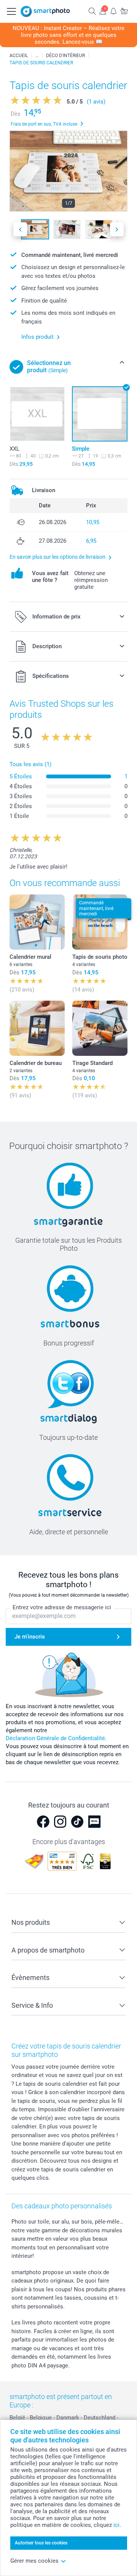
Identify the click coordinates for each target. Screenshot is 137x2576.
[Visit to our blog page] (94, 1822)
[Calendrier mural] (37, 922)
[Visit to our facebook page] (43, 1822)
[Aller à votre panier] (124, 11)
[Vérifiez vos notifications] (113, 11)
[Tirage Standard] (100, 1028)
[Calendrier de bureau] (37, 1028)
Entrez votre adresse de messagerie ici (62, 1607)
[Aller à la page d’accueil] (45, 11)
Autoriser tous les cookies (41, 2543)
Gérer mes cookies (34, 2561)
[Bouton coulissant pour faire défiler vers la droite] (117, 229)
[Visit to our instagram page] (60, 1822)
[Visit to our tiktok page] (77, 1822)
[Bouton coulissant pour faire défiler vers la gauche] (20, 229)
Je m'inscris (30, 1637)
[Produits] (37, 56)
